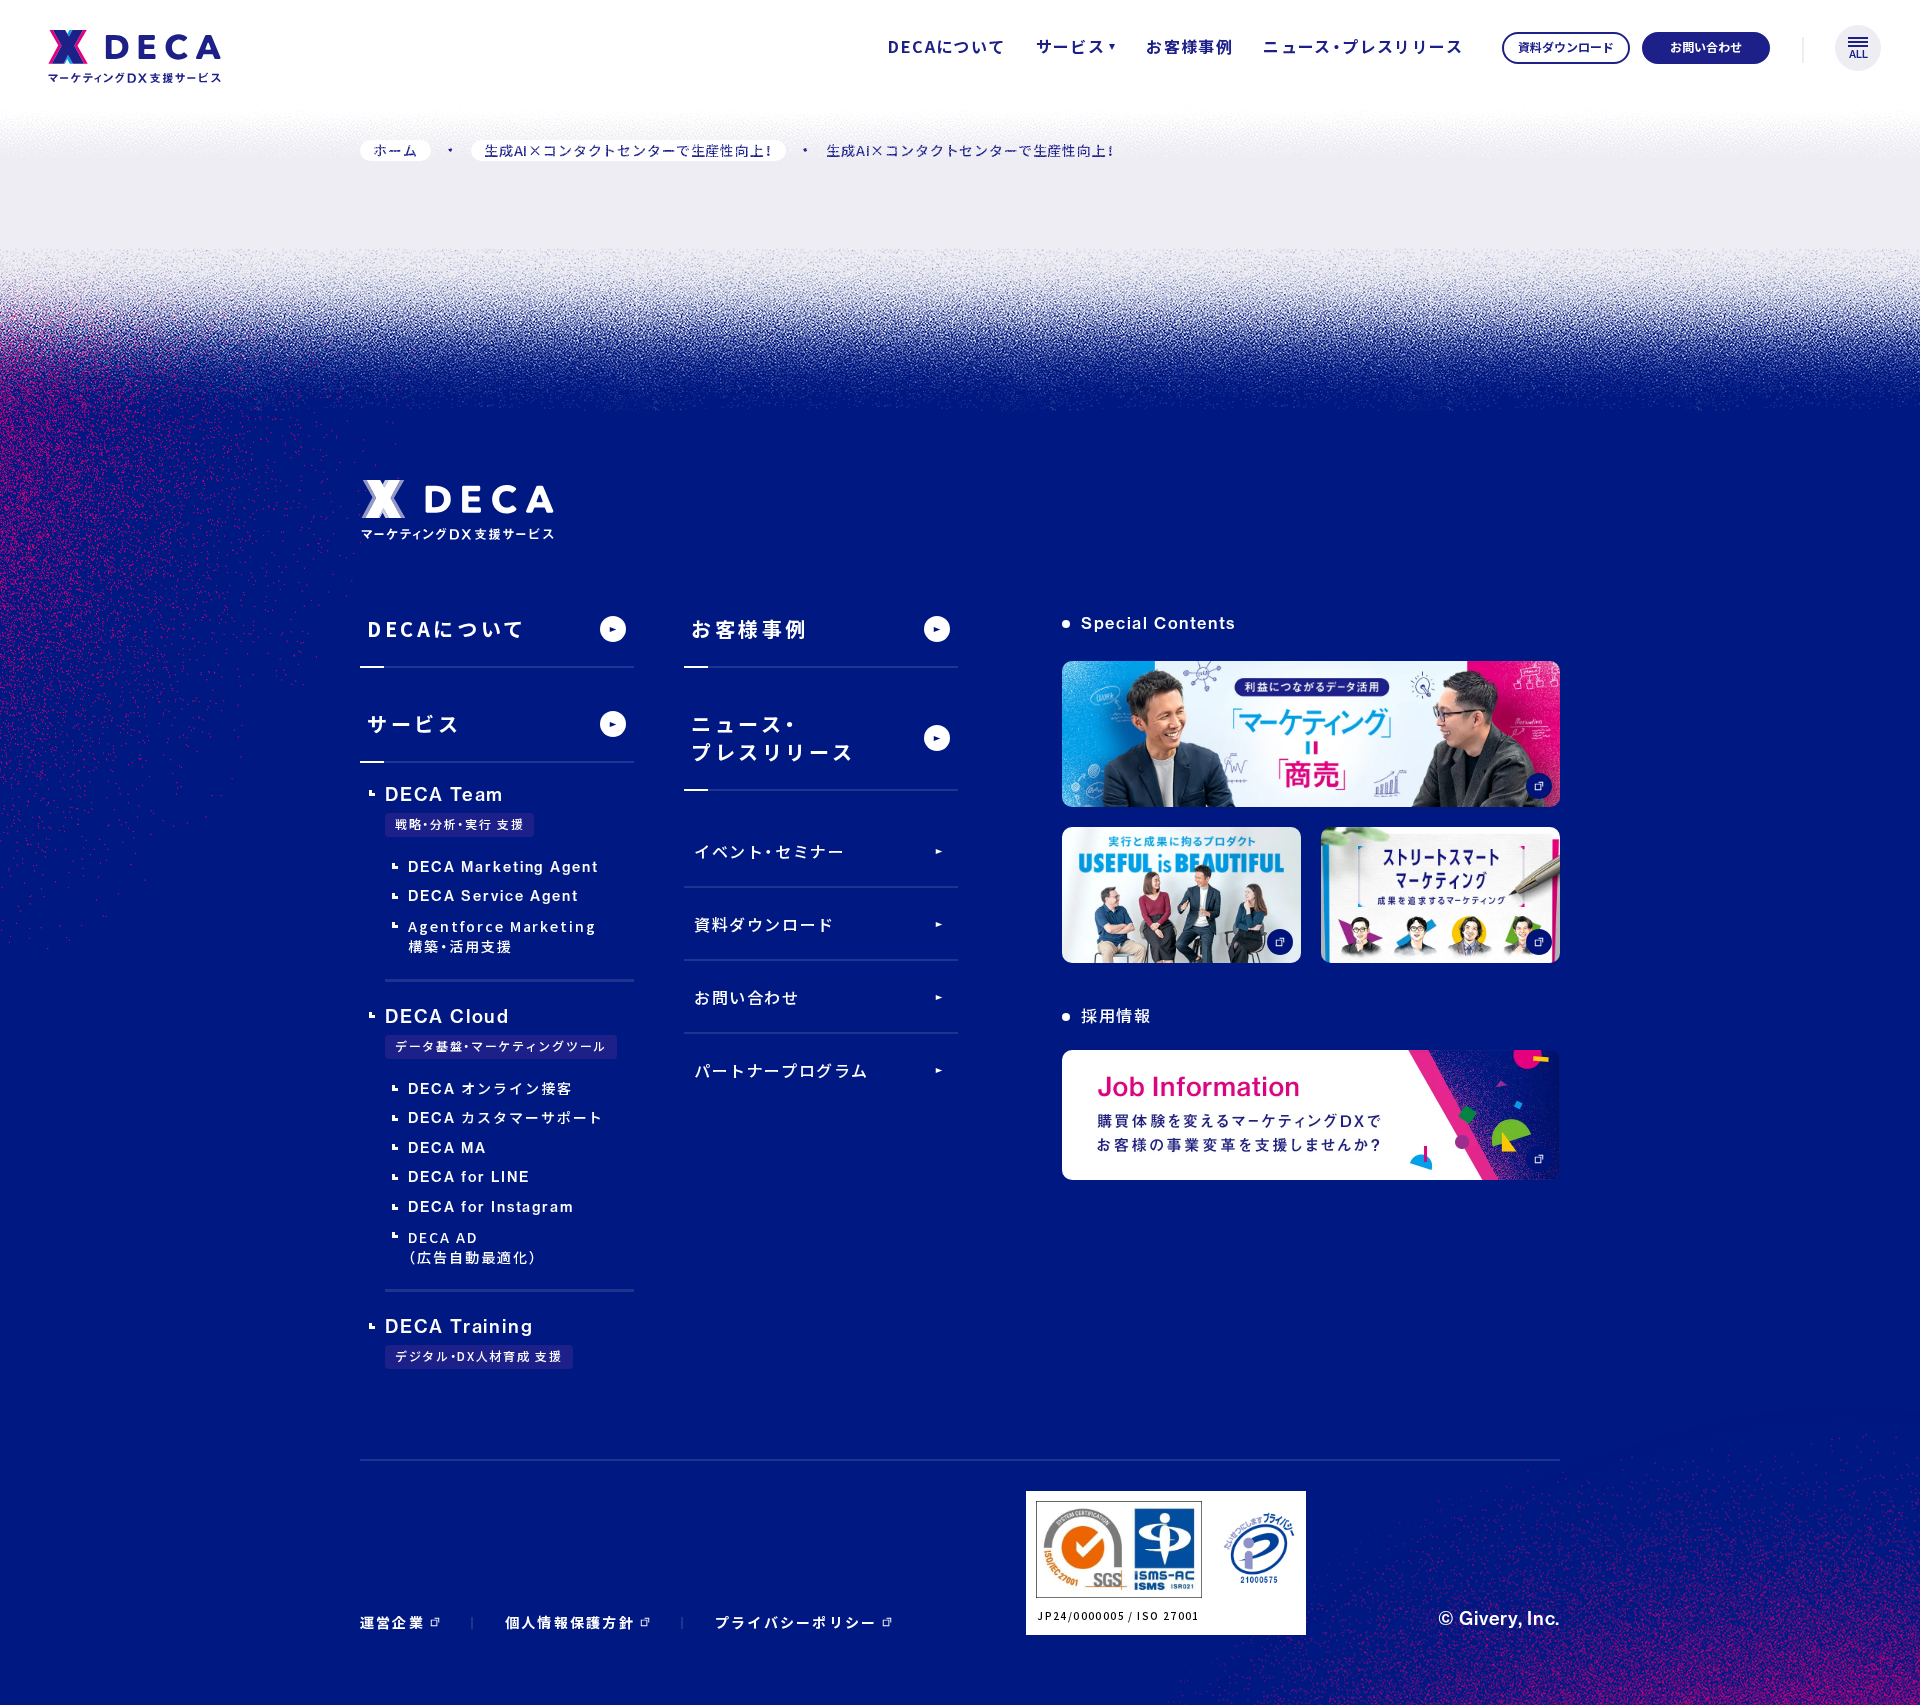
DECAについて (946, 46)
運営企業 (392, 1622)
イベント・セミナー (769, 851)
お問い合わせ (747, 997)
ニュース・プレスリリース (1363, 46)
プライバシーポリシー (796, 1622)
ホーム (395, 150)
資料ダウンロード (764, 924)
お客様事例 (1189, 46)
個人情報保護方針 (570, 1622)
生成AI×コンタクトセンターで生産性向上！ (628, 150)
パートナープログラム (781, 1070)
